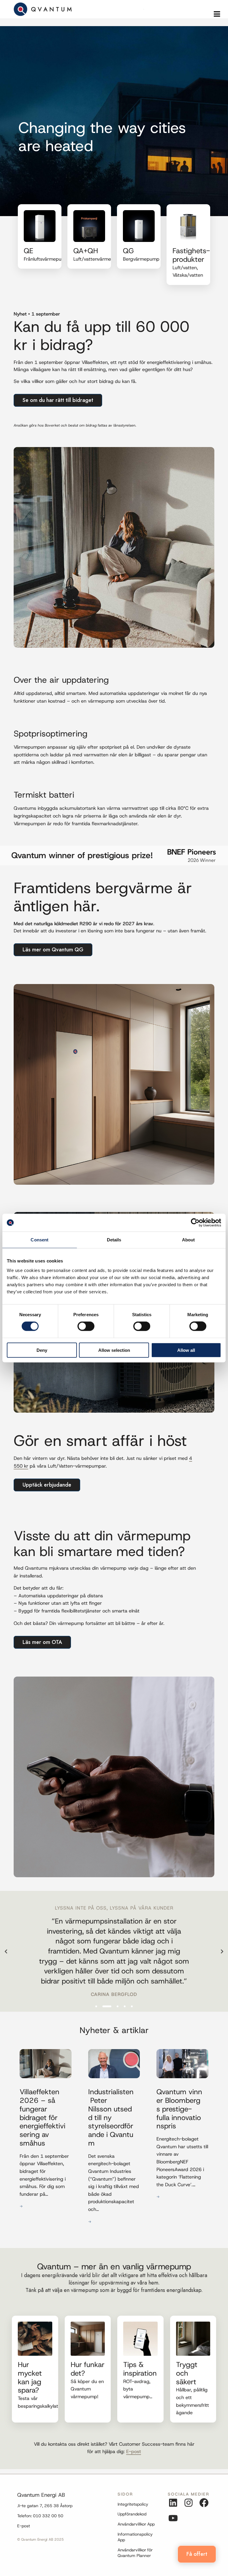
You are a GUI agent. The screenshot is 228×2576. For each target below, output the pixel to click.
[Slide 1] (96, 2006)
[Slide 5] (132, 2006)
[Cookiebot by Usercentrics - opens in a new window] (195, 1223)
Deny (42, 1350)
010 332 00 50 (48, 2516)
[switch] (86, 1326)
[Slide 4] (125, 2006)
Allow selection (114, 1350)
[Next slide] (222, 1951)
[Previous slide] (6, 1951)
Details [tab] (114, 1240)
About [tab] (189, 1240)
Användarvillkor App (136, 2524)
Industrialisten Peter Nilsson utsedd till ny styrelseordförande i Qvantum (111, 2118)
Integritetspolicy (133, 2504)
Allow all (186, 1350)
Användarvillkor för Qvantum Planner (135, 2553)
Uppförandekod (132, 2514)
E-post (24, 2526)
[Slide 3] (114, 2006)
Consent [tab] (39, 1240)
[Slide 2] (103, 2006)
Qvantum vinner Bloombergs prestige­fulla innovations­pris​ (179, 2109)
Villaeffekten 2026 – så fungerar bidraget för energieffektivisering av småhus (42, 2118)
